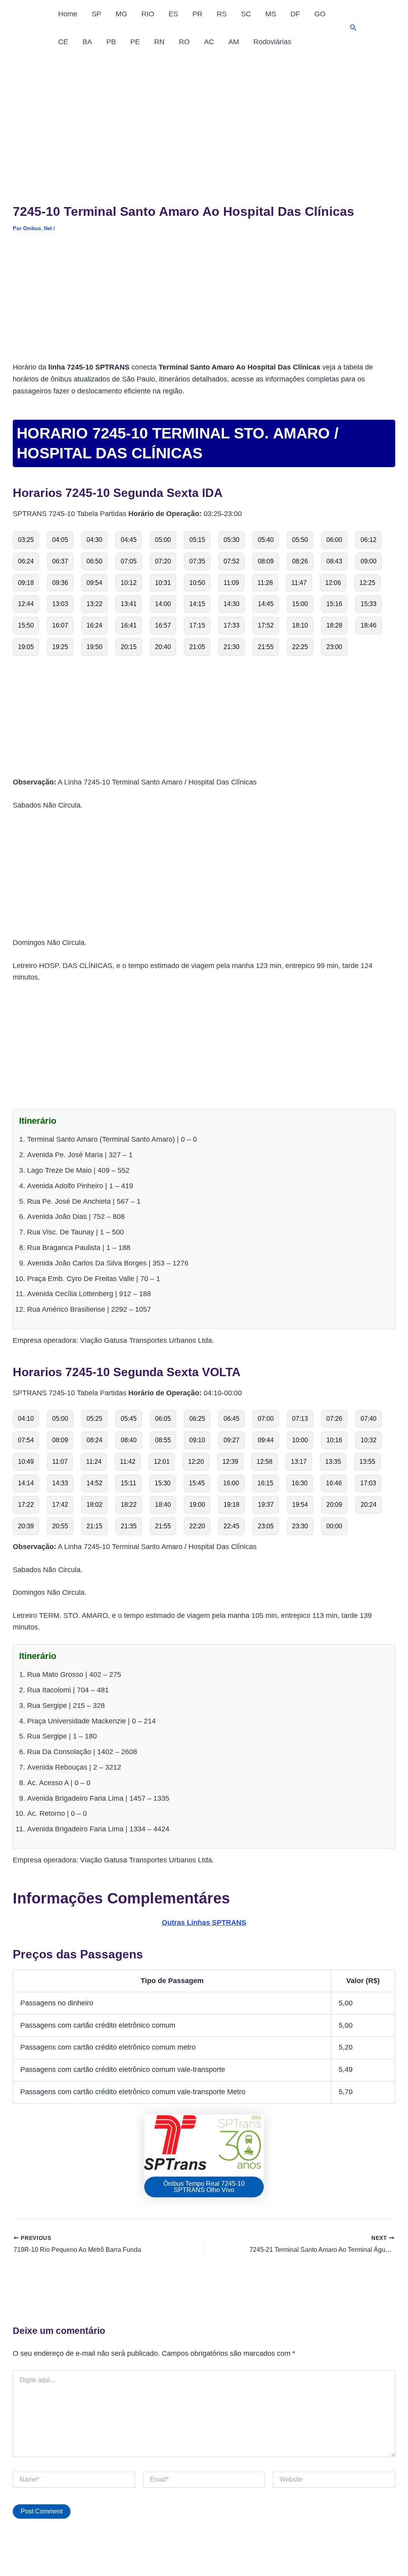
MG (121, 14)
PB (111, 42)
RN (159, 42)
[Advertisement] (204, 115)
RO (184, 42)
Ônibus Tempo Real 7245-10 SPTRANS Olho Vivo (204, 2187)
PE (135, 42)
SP (96, 14)
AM (234, 42)
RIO (148, 14)
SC (246, 14)
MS (271, 14)
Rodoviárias (272, 42)
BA (87, 42)
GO (320, 14)
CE (63, 42)
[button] (353, 28)
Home (68, 14)
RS (222, 14)
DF (295, 14)
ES (173, 14)
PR (197, 14)
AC (209, 42)
